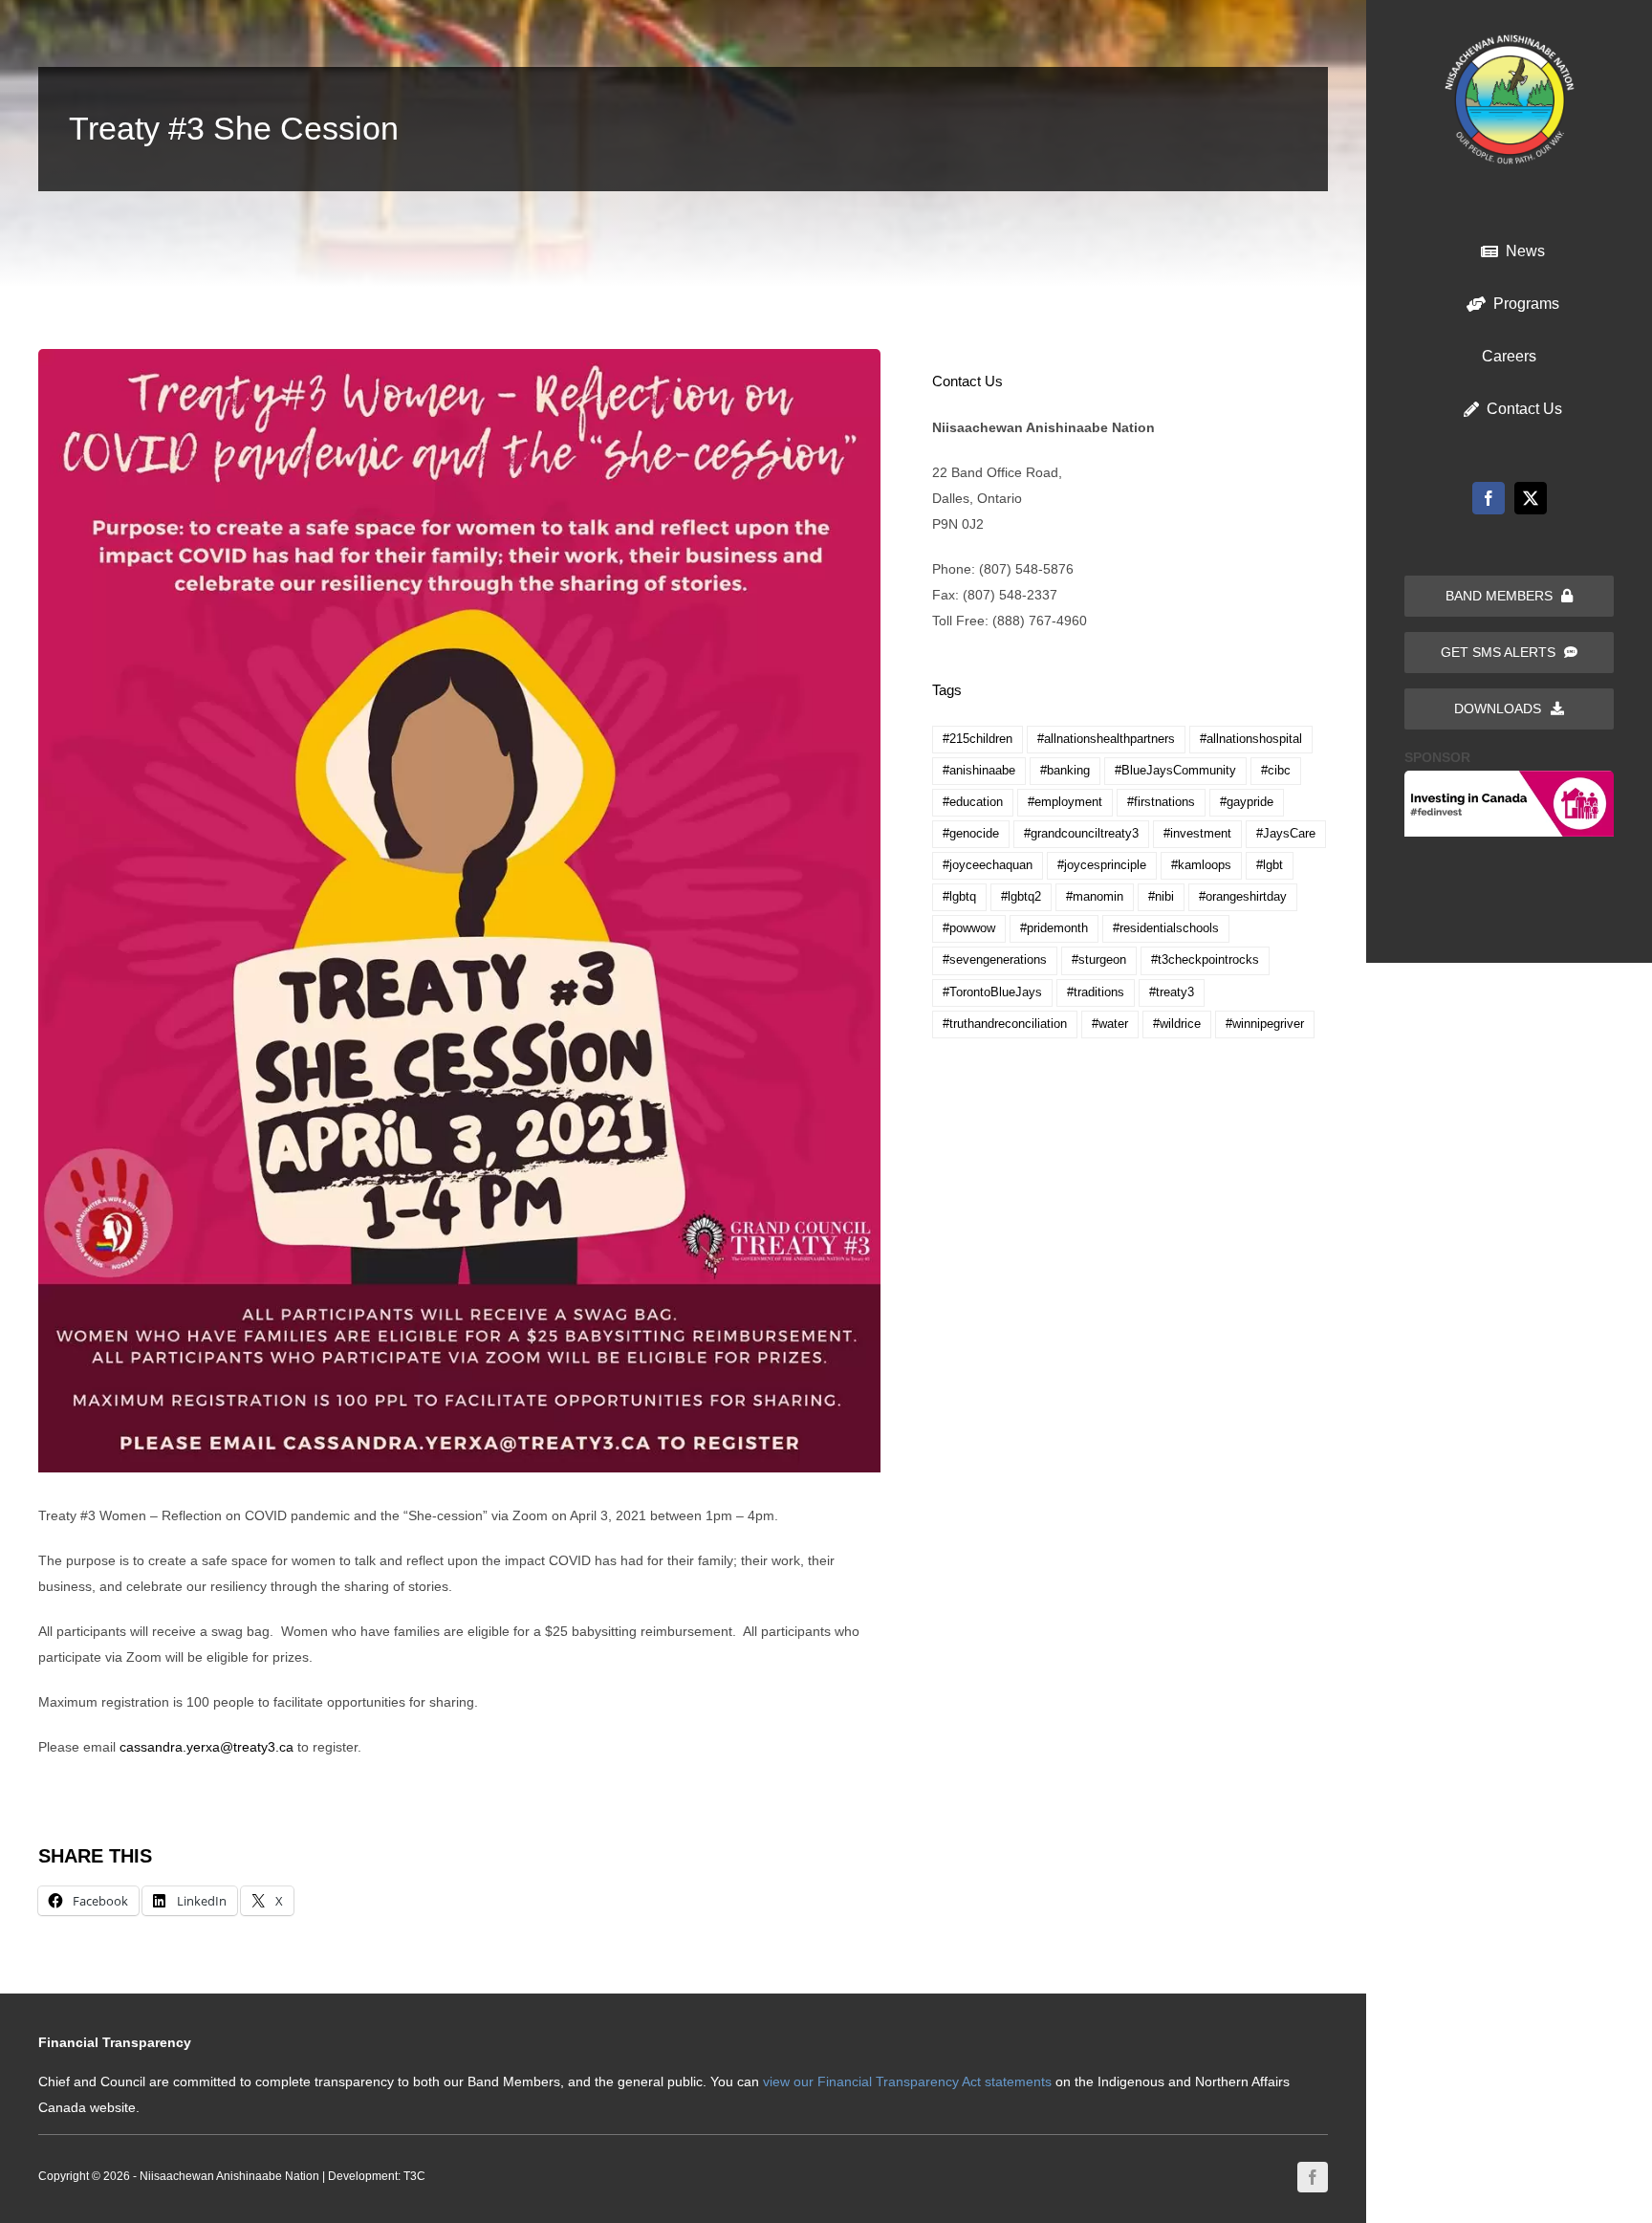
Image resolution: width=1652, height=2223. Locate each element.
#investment (1197, 834)
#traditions (1096, 992)
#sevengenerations (995, 960)
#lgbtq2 (1021, 897)
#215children (978, 739)
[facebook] (1489, 498)
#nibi (1161, 897)
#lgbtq (959, 897)
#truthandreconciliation (1005, 1024)
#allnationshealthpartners (1106, 739)
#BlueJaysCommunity (1175, 771)
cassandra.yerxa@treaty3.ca (206, 1747)
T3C (414, 2176)
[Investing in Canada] (1509, 777)
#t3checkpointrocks (1205, 960)
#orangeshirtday (1243, 897)
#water (1110, 1024)
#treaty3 (1172, 992)
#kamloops (1201, 865)
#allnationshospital (1251, 739)
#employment (1065, 802)
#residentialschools (1166, 928)
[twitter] (1531, 498)
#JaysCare (1286, 834)
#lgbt (1270, 865)
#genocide (971, 834)
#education (973, 802)
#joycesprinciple (1102, 865)
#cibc (1276, 771)
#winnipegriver (1265, 1024)
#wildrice (1177, 1024)
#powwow (969, 928)
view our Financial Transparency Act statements (907, 2081)
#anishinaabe (979, 771)
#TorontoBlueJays (992, 992)
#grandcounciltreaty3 (1081, 834)
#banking (1065, 771)
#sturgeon (1099, 960)
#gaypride (1247, 802)
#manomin (1095, 897)
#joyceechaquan (988, 865)
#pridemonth (1054, 928)
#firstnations (1161, 802)
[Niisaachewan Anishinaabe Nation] (1510, 41)
